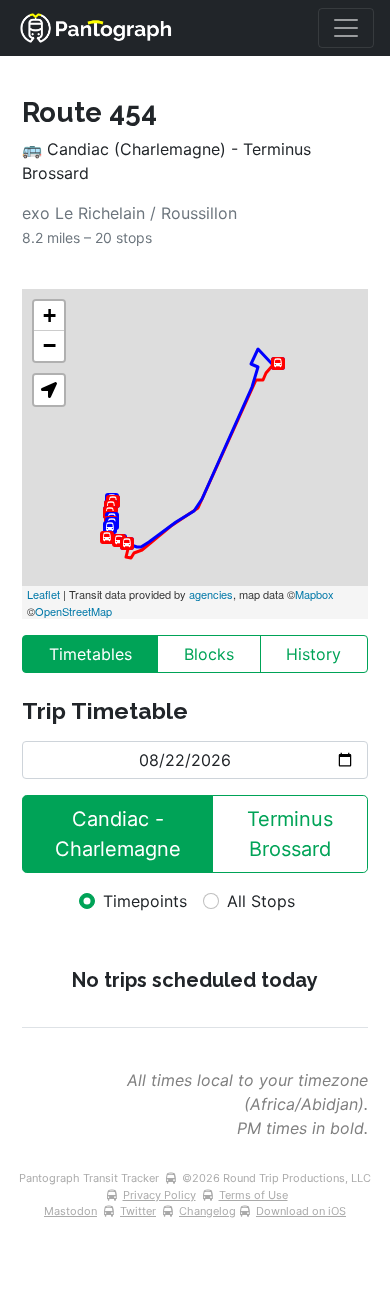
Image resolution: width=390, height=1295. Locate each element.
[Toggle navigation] (346, 28)
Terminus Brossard (293, 834)
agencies (211, 594)
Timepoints (145, 901)
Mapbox (314, 594)
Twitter (138, 1211)
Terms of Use (253, 1195)
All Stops (261, 901)
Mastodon (70, 1211)
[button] (49, 390)
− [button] (49, 345)
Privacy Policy (159, 1195)
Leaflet (43, 594)
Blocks (209, 654)
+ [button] (49, 315)
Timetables (90, 654)
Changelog (207, 1211)
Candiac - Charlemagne (118, 834)
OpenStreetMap (73, 611)
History (313, 654)
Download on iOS (301, 1211)
